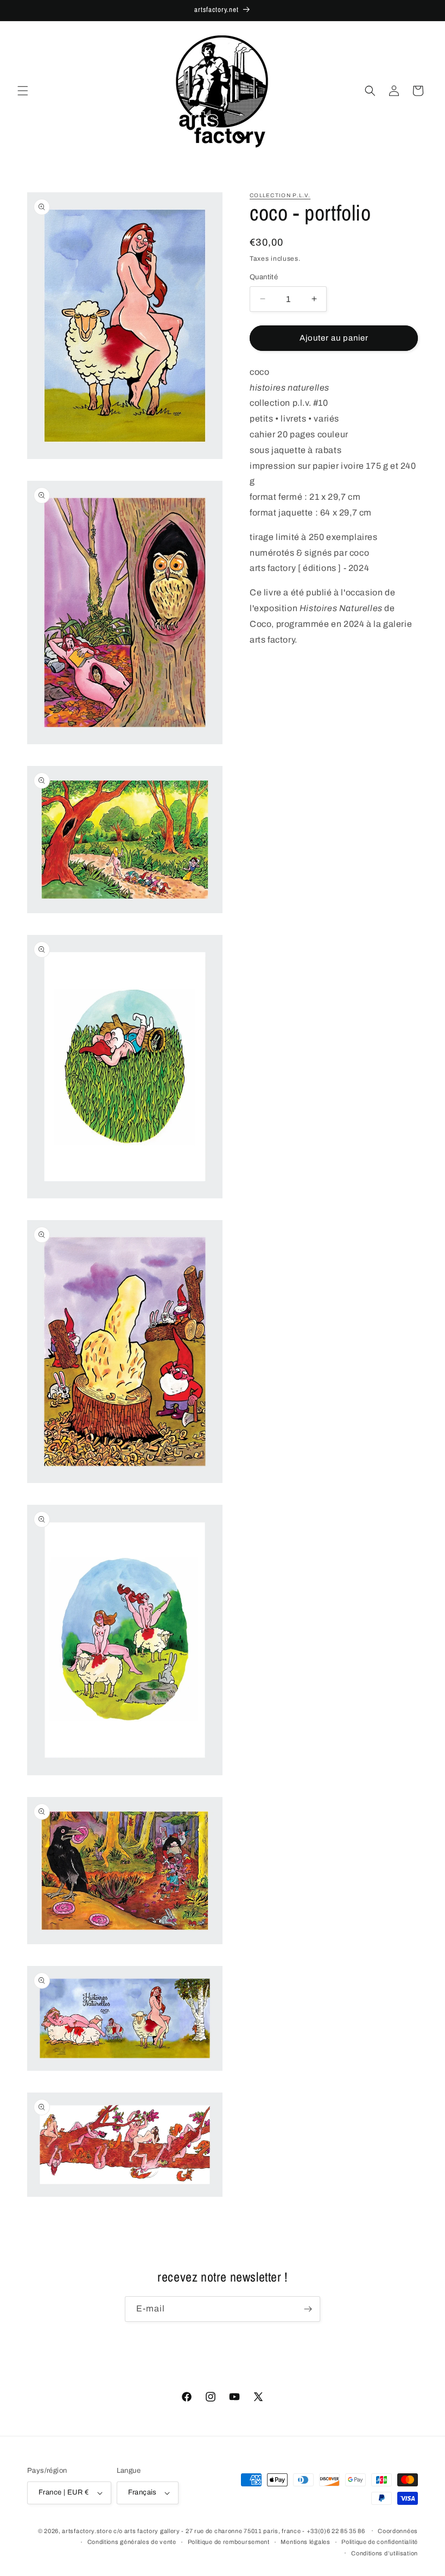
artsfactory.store (87, 2531)
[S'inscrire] (308, 2309)
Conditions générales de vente (132, 2542)
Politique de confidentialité (380, 2542)
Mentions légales (305, 2542)
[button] (23, 91)
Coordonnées (398, 2531)
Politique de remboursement (229, 2542)
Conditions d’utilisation (384, 2553)
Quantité (264, 277)
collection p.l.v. (280, 195)
